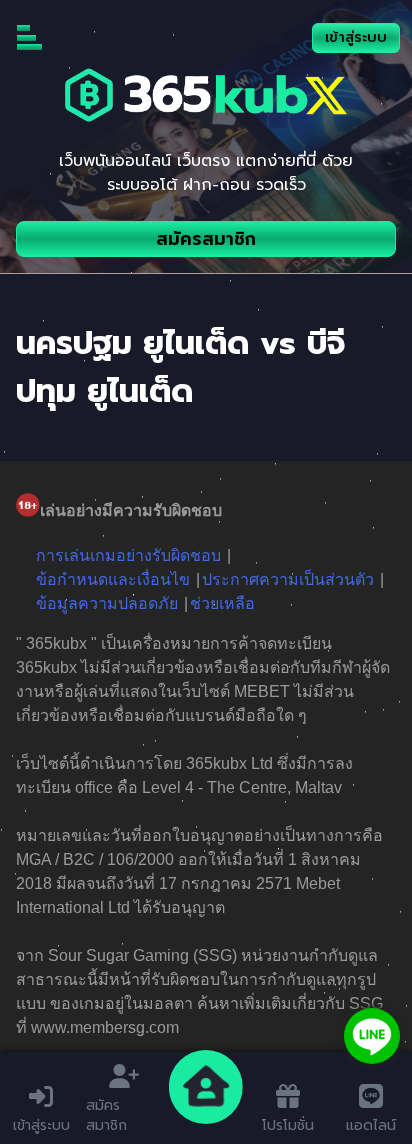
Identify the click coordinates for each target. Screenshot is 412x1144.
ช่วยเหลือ (222, 603)
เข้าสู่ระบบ (356, 37)
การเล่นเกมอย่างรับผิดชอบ (128, 555)
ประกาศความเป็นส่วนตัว (288, 579)
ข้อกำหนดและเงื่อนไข (113, 579)
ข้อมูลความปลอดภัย (107, 603)
